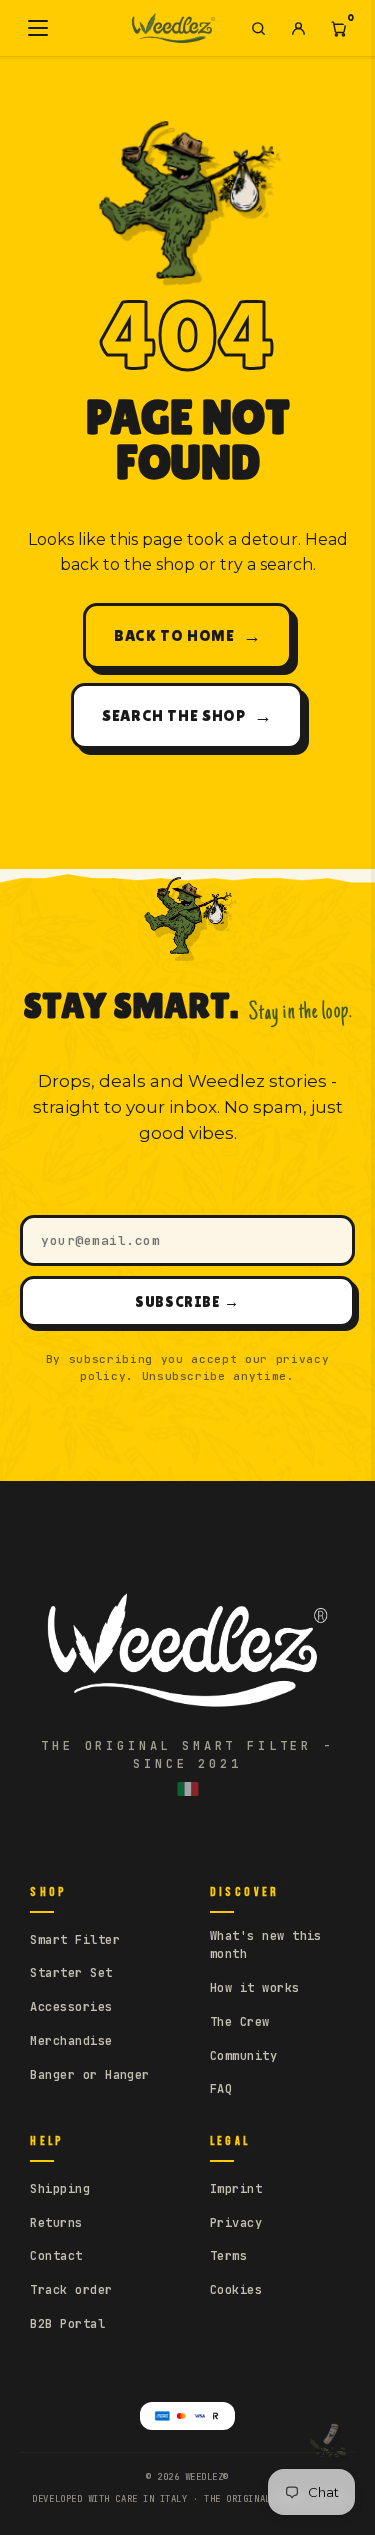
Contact (56, 2256)
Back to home (187, 635)
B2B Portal (67, 2324)
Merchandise (71, 2041)
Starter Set (71, 1973)
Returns (56, 2223)
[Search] (258, 28)
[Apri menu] (38, 28)
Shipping (60, 2189)
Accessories (71, 2007)
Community (243, 2056)
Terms (228, 2256)
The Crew (240, 2022)
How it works (255, 1988)
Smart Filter (75, 1940)
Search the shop (187, 715)
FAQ (221, 2089)
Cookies (236, 2290)
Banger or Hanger (90, 2075)
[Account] (298, 28)
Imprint (236, 2189)
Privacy (236, 2223)
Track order (71, 2290)
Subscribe (187, 1301)
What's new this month (266, 1945)
